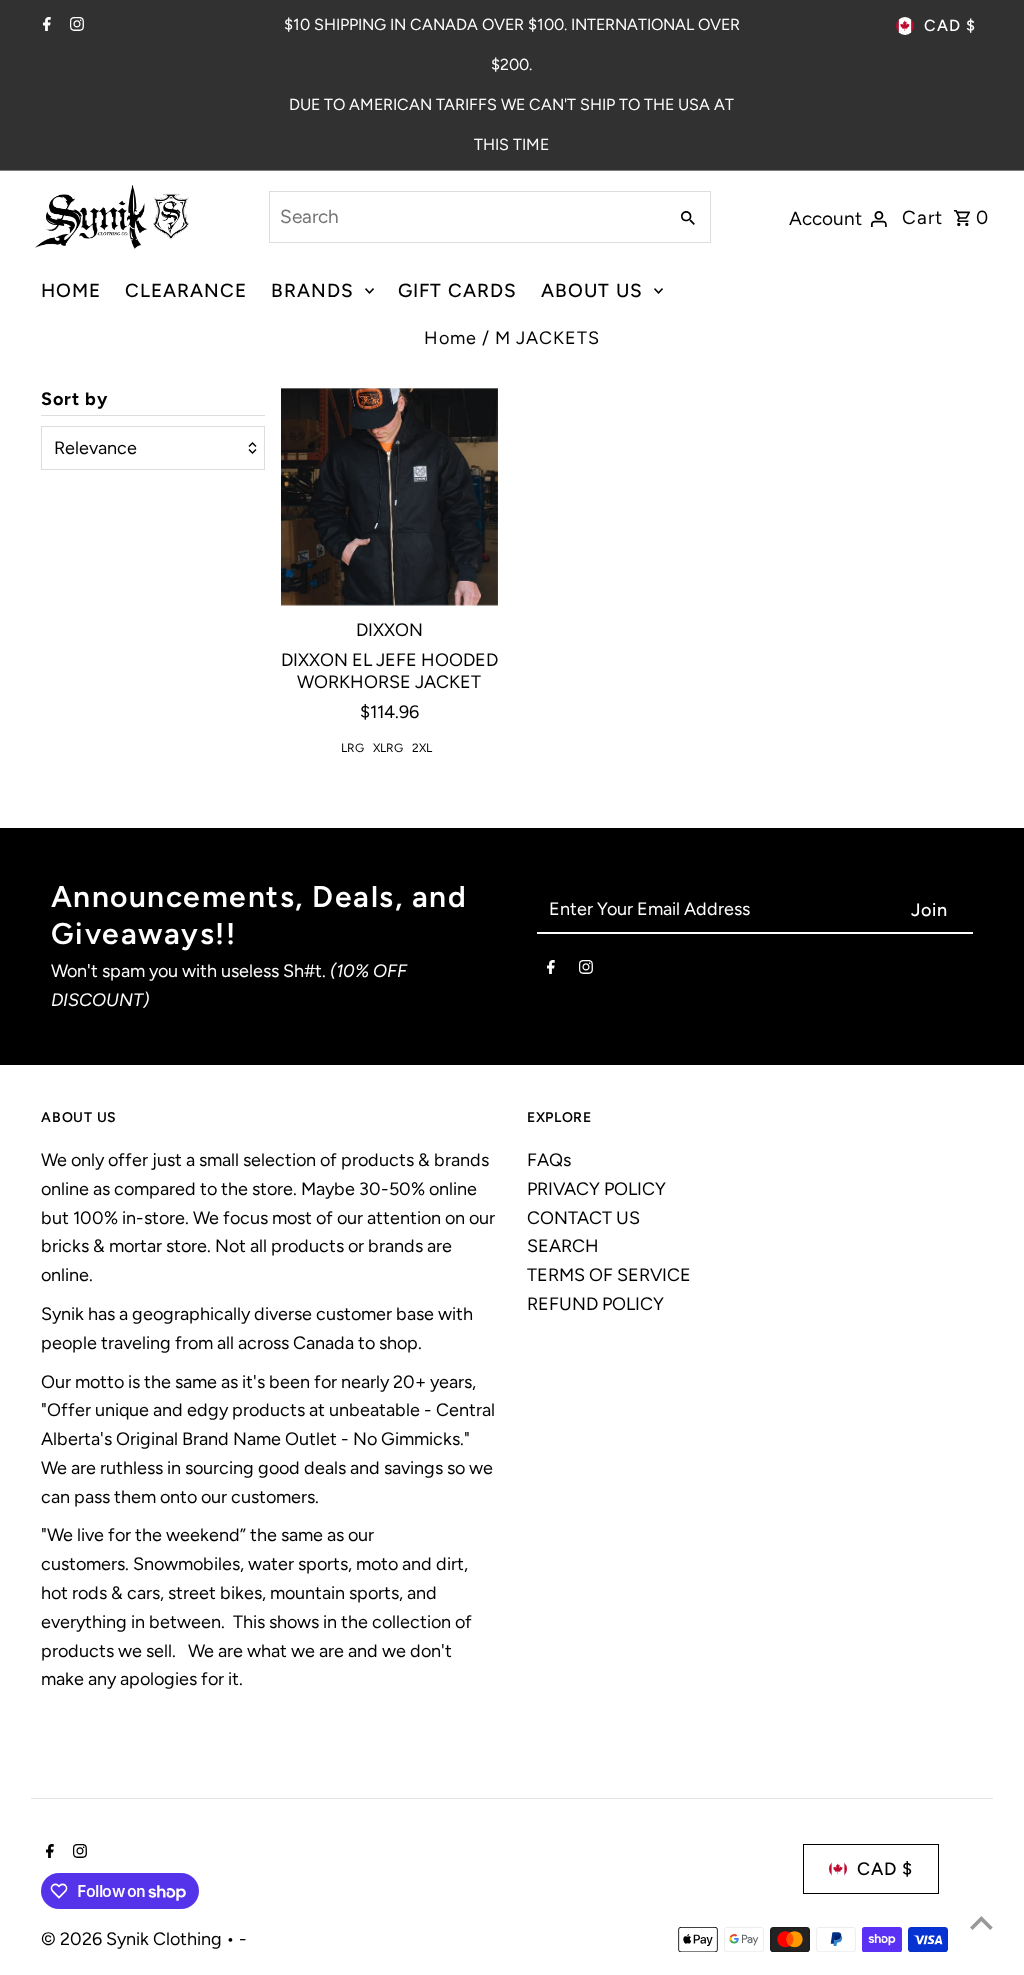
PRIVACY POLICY (596, 1189)
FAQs (549, 1160)
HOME (71, 290)
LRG (352, 748)
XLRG (388, 748)
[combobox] (466, 217)
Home (450, 338)
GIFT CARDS (457, 290)
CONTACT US (583, 1218)
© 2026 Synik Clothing (133, 1939)
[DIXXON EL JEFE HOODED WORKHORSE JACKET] (389, 496)
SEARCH (563, 1246)
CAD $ (950, 25)
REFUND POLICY (595, 1304)
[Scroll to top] (981, 1922)
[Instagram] (74, 26)
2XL (422, 748)
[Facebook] (44, 26)
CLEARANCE (186, 290)
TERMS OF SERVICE (609, 1275)
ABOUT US (592, 290)
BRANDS (312, 290)
